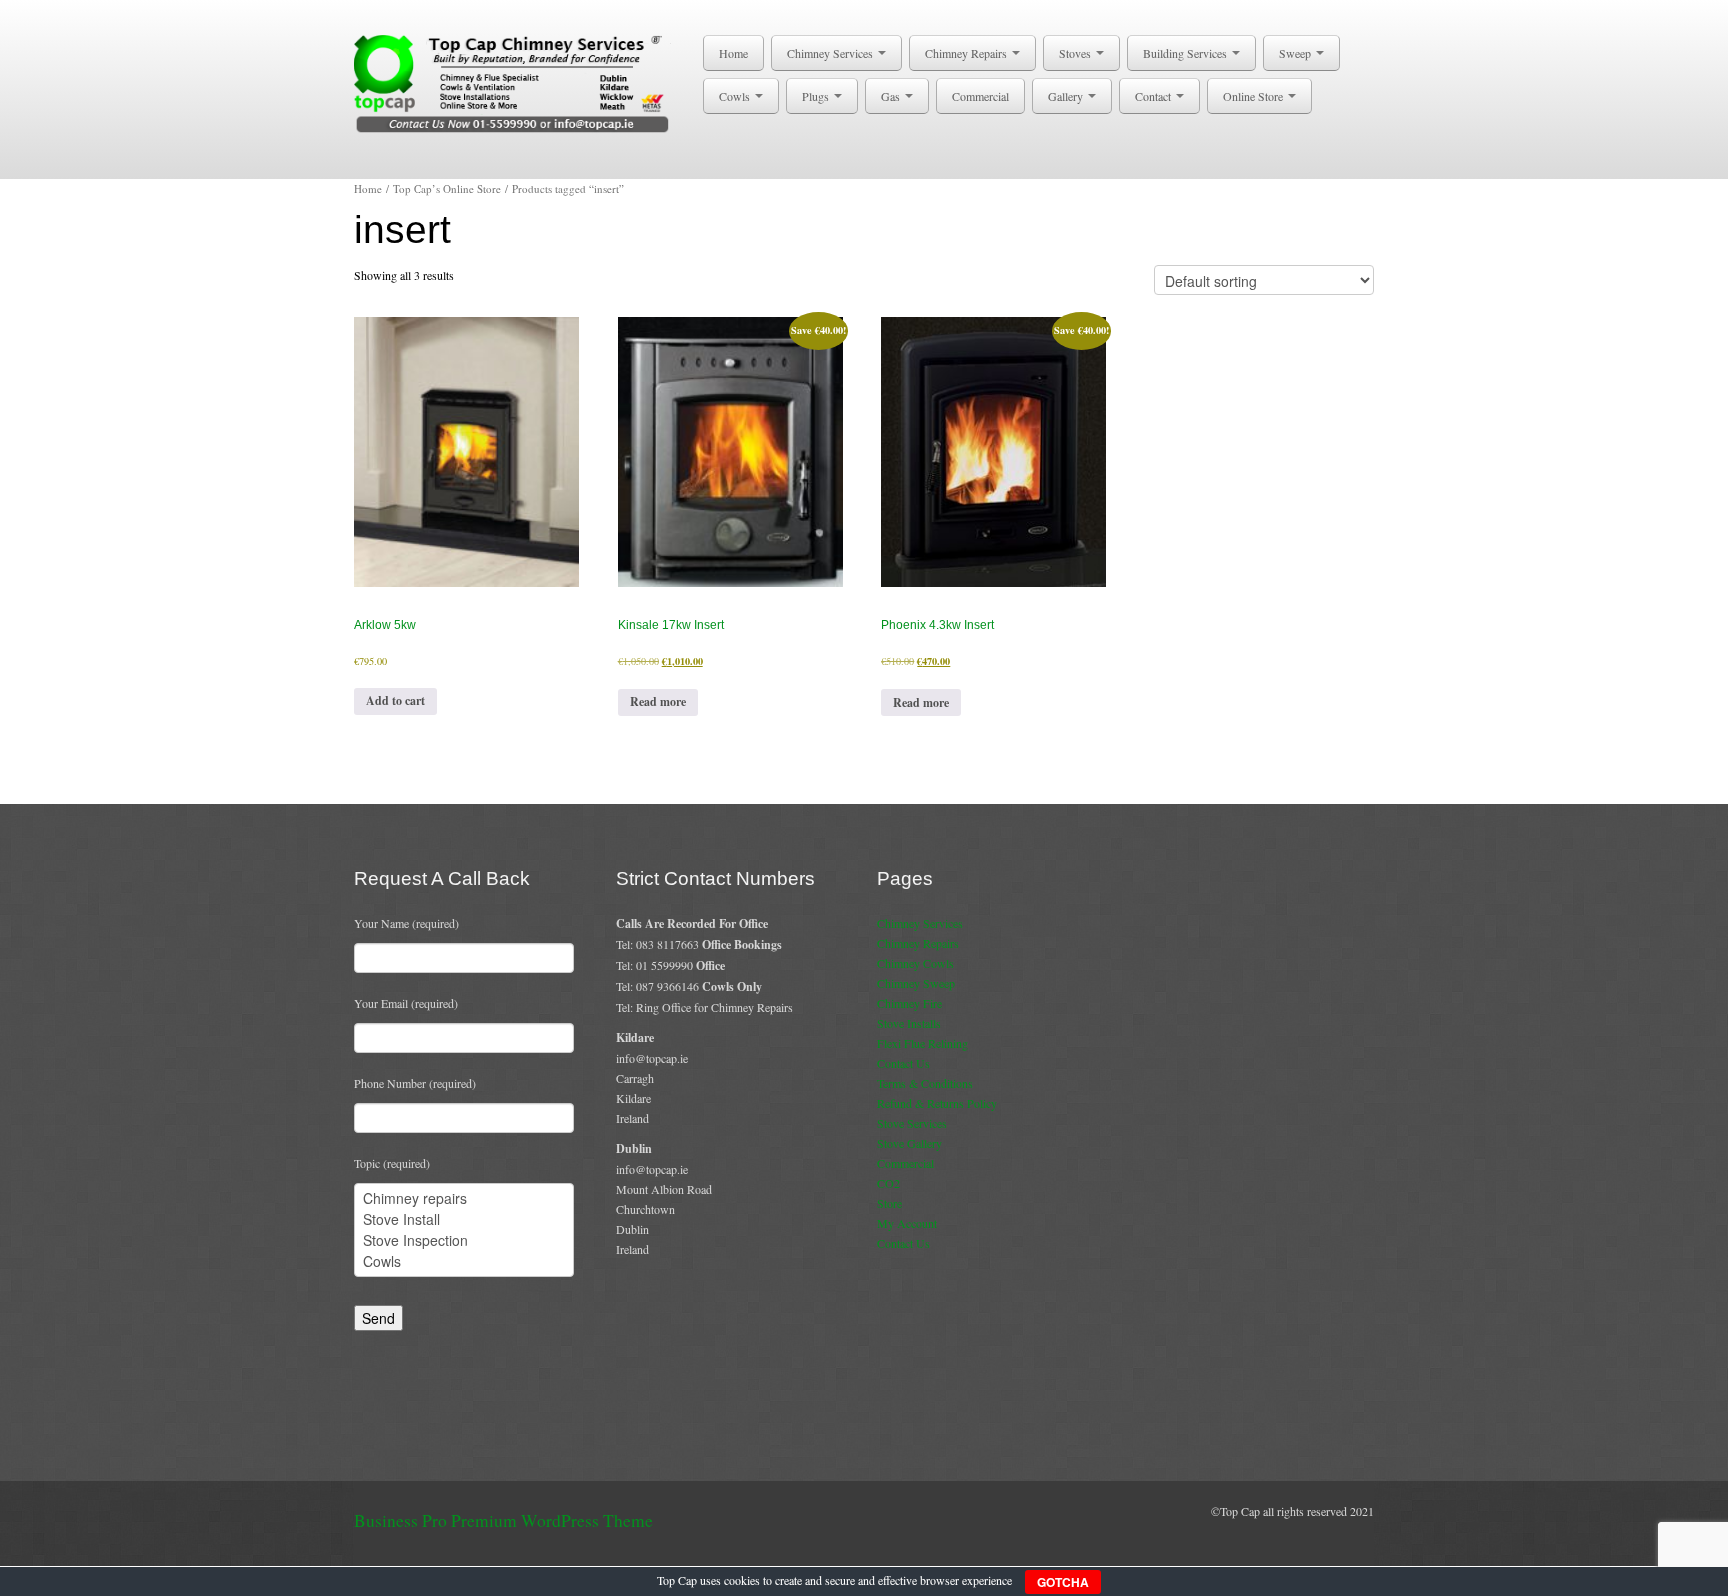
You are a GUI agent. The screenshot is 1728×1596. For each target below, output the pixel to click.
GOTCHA (1063, 1582)
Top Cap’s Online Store (447, 188)
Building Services (1186, 53)
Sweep (1296, 53)
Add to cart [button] (395, 700)
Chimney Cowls (915, 963)
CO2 (888, 1183)
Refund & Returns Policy (937, 1103)
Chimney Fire (909, 1003)
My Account (907, 1223)
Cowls (736, 96)
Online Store (1254, 96)
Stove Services (912, 1123)
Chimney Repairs (967, 53)
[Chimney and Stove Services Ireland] (515, 82)
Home (733, 53)
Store (889, 1203)
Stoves (1076, 53)
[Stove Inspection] (464, 1240)
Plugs (817, 96)
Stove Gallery (909, 1143)
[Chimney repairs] (464, 1198)
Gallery (1067, 96)
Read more (658, 701)
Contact (1154, 96)
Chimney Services (831, 53)
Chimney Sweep (916, 983)
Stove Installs (909, 1023)
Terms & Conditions (925, 1083)
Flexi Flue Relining (922, 1043)
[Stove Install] (464, 1219)
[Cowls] (464, 1261)
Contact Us (903, 1063)
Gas (892, 96)
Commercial (980, 96)
